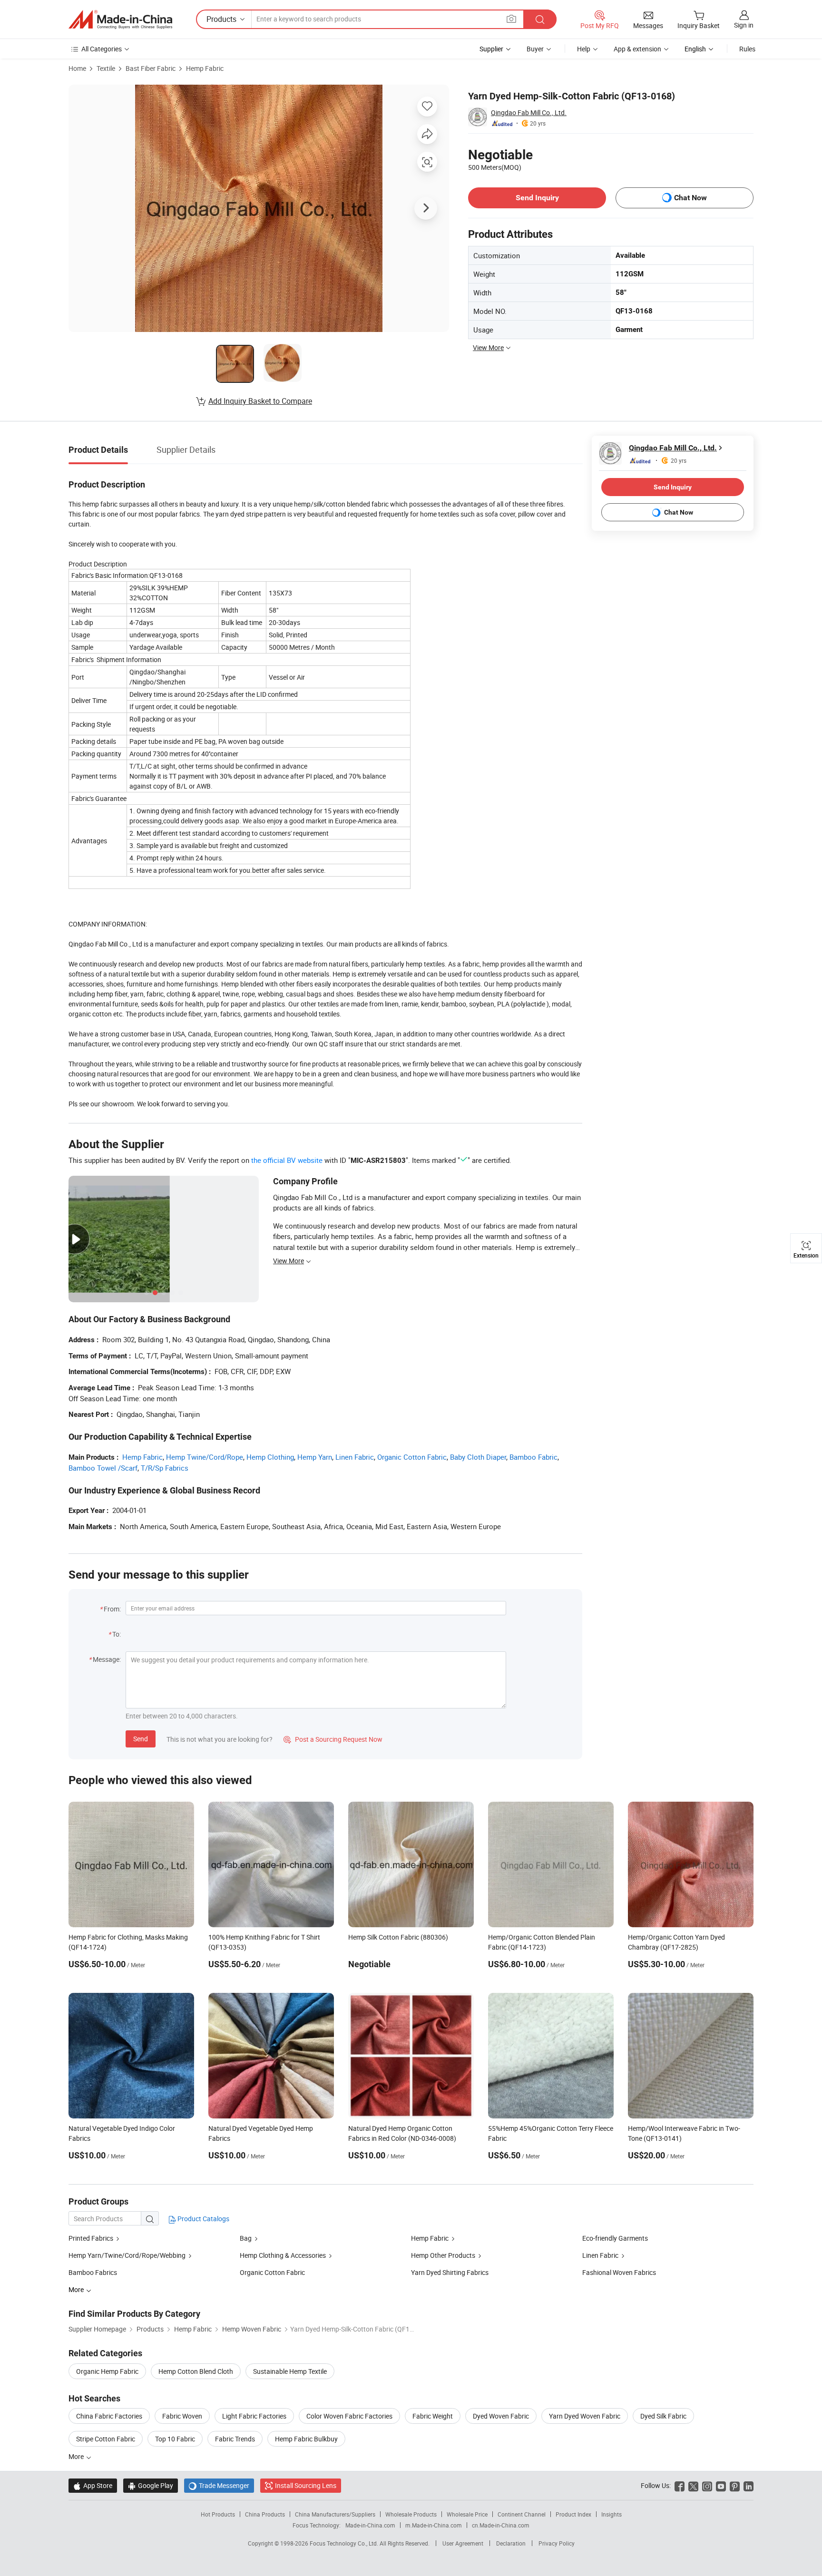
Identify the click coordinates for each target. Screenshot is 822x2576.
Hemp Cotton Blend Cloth (196, 2371)
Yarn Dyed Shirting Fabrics (450, 2272)
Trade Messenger (219, 2485)
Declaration (511, 2543)
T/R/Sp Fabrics (165, 1468)
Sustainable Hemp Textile (290, 2371)
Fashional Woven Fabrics (619, 2272)
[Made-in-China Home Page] (120, 20)
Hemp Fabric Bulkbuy (306, 2439)
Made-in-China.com (370, 2525)
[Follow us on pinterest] (735, 2485)
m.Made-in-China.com (434, 2525)
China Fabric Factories (109, 2416)
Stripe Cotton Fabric (106, 2439)
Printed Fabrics (91, 2238)
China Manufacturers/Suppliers (335, 2514)
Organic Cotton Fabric (412, 1457)
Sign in (744, 25)
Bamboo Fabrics (93, 2272)
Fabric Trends (235, 2439)
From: (112, 1609)
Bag (246, 2238)
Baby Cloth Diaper (478, 1457)
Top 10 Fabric (175, 2439)
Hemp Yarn (315, 1457)
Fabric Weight (433, 2416)
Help (584, 49)
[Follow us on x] (693, 2485)
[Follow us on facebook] (680, 2485)
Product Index (573, 2514)
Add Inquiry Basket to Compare (260, 401)
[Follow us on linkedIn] (749, 2485)
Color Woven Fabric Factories (349, 2416)
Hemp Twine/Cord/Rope (205, 1457)
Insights (612, 2514)
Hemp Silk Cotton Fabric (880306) (398, 1937)
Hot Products (218, 2514)
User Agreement (463, 2543)
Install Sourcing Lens (306, 2485)
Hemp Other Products (443, 2255)
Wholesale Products (411, 2514)
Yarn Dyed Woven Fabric (585, 2416)
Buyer (535, 49)
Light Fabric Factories (254, 2416)
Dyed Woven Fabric (501, 2416)
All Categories (102, 49)
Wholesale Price (467, 2514)
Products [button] (221, 19)
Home (77, 68)
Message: (107, 1659)
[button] (511, 19)
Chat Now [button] (690, 198)
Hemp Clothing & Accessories (283, 2255)
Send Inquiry (537, 198)
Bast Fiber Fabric (151, 68)
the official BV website (287, 1160)
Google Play (151, 2485)
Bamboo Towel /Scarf (103, 1468)
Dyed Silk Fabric (663, 2416)
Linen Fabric (355, 1457)
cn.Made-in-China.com (501, 2525)
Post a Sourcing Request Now (333, 1739)
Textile (106, 68)
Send (141, 1739)
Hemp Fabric (205, 68)
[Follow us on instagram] (707, 2485)
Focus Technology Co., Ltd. (345, 2543)
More (77, 2456)
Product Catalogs (203, 2219)
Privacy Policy (557, 2543)
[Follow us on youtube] (721, 2485)
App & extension (637, 49)
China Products (265, 2514)
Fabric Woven (182, 2416)
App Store (93, 2485)
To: (117, 1634)
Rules (747, 49)
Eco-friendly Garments (615, 2238)
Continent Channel (522, 2514)
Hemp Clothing (270, 1457)
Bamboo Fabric (533, 1457)
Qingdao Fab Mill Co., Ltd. (529, 112)
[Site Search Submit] (540, 19)
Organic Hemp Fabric (107, 2371)
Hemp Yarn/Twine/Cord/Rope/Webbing (127, 2255)
